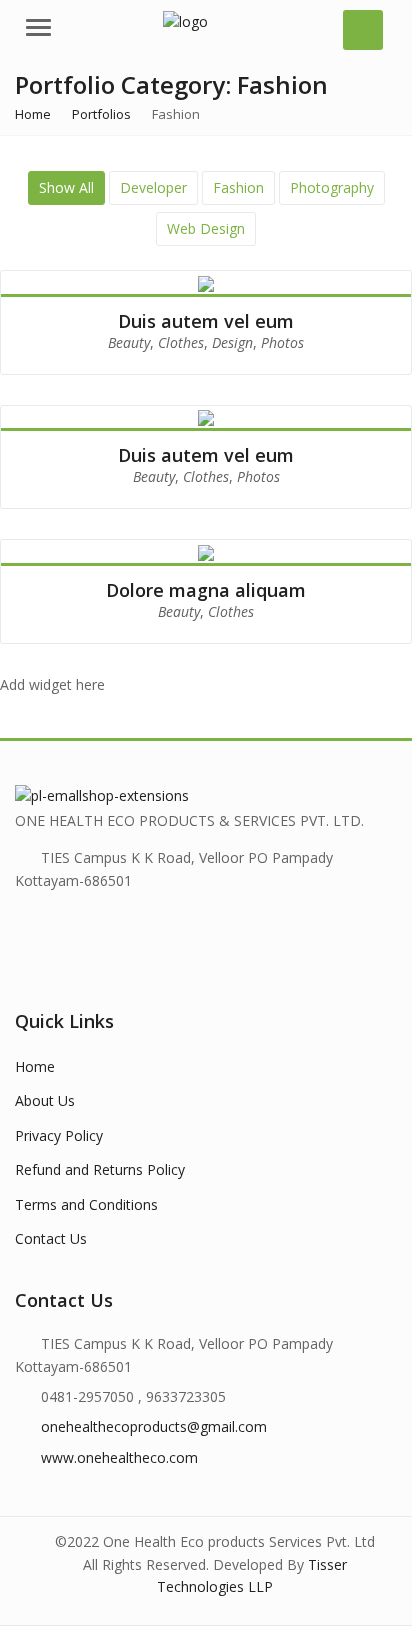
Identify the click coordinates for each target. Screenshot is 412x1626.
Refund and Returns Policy (100, 1169)
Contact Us (51, 1238)
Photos (282, 342)
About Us (45, 1100)
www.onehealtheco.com (119, 1457)
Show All (66, 187)
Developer (153, 187)
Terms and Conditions (86, 1204)
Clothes (181, 342)
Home (35, 1066)
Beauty (129, 342)
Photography (332, 187)
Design (232, 342)
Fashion (238, 187)
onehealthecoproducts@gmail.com (154, 1426)
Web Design (206, 228)
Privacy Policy (59, 1135)
